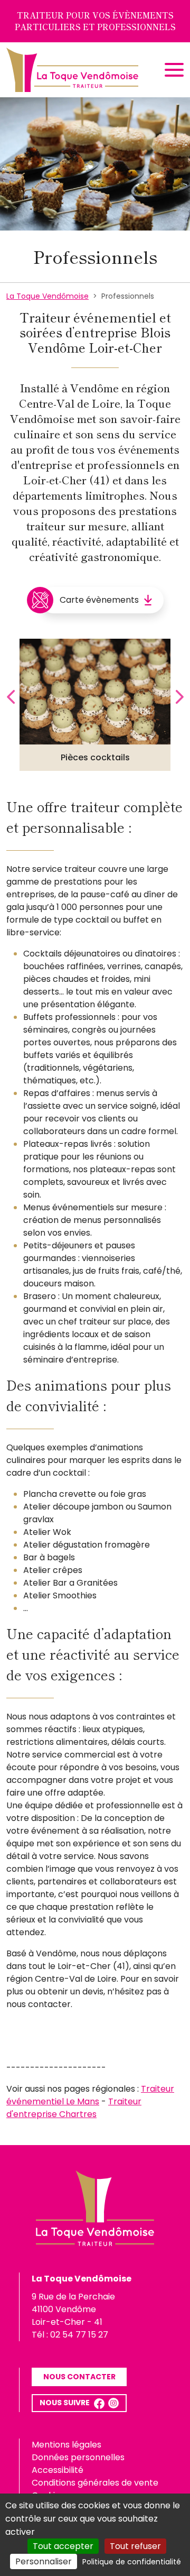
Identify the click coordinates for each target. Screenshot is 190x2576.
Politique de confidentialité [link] (132, 2562)
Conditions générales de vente (95, 2483)
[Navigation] (174, 70)
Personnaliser (44, 2561)
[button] (99, 2403)
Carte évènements (99, 600)
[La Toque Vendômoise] (72, 70)
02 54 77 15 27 (79, 2335)
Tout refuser (135, 2546)
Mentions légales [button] (66, 2445)
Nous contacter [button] (79, 2377)
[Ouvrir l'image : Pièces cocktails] (95, 692)
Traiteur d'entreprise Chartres (74, 2108)
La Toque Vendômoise (47, 296)
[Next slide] (178, 697)
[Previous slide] (12, 697)
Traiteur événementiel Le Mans (90, 2095)
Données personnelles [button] (78, 2457)
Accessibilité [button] (58, 2470)
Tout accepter (63, 2546)
